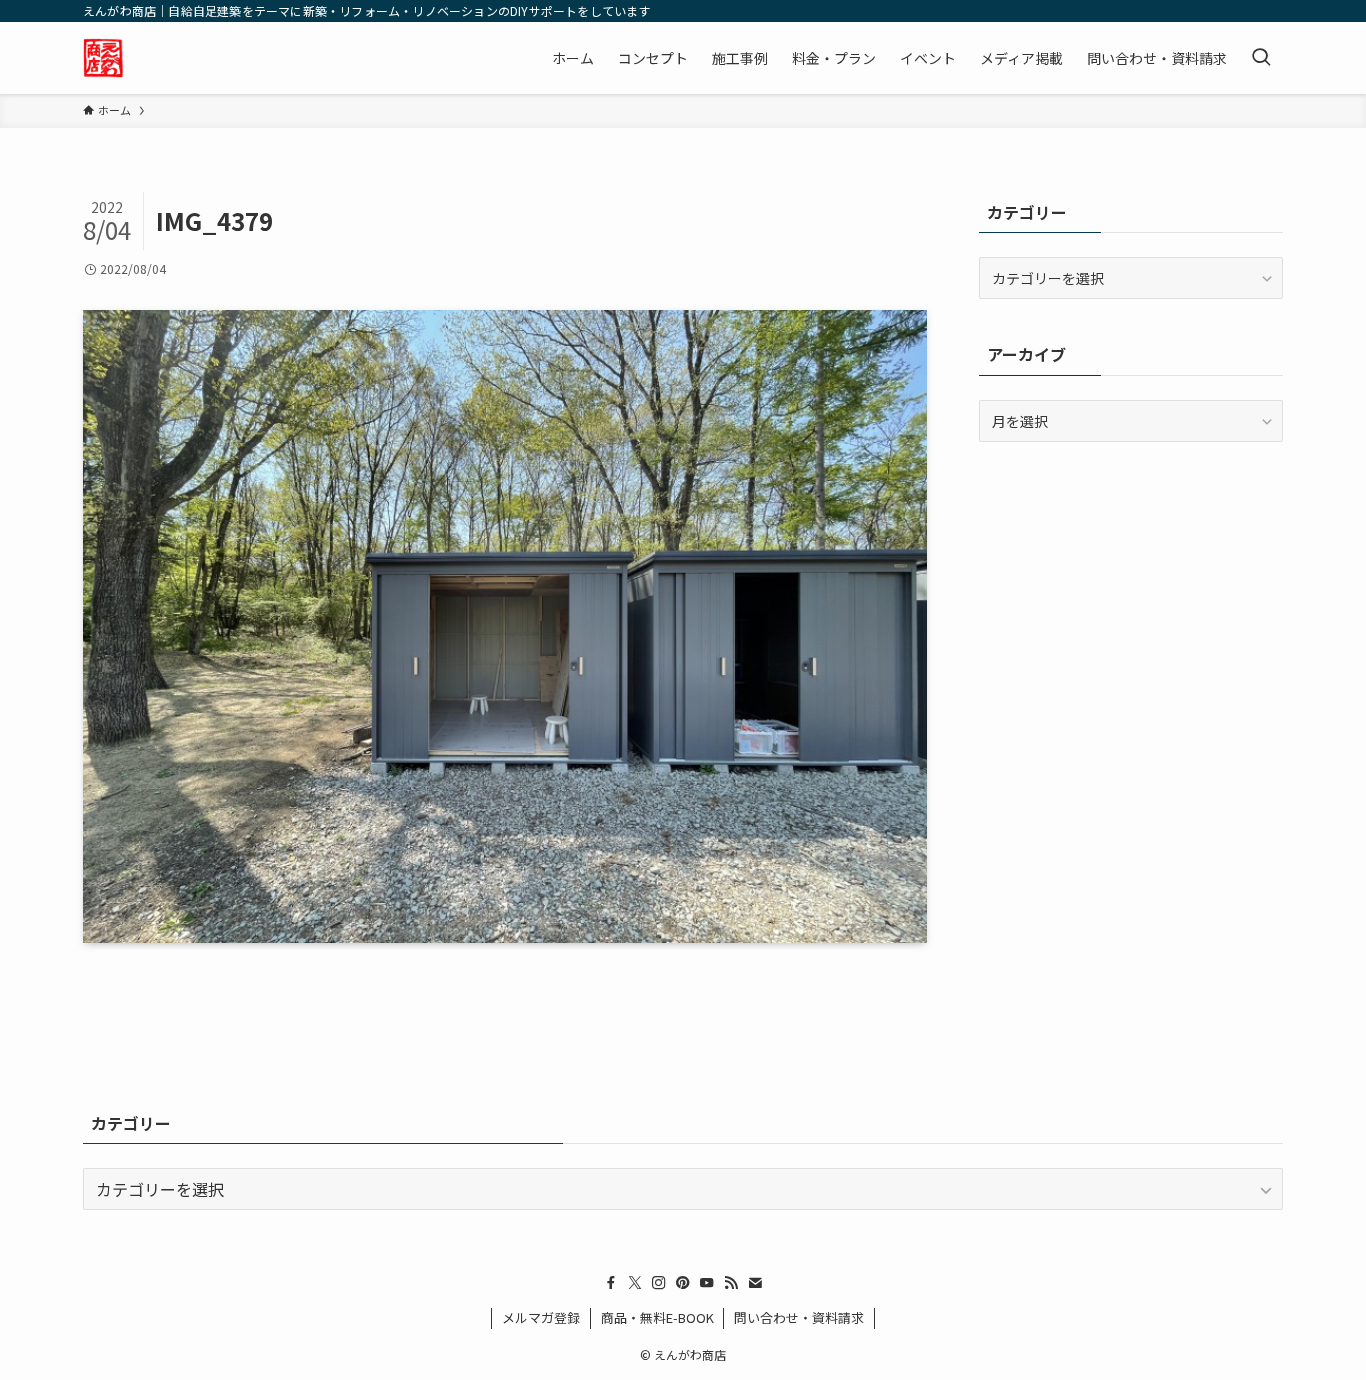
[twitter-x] (635, 1283)
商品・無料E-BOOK (657, 1317)
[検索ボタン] (1261, 58)
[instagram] (659, 1283)
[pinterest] (683, 1283)
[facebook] (611, 1283)
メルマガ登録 (541, 1317)
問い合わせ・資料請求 (799, 1317)
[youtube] (707, 1283)
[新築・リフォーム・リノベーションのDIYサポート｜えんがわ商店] (103, 58)
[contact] (755, 1283)
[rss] (731, 1283)
